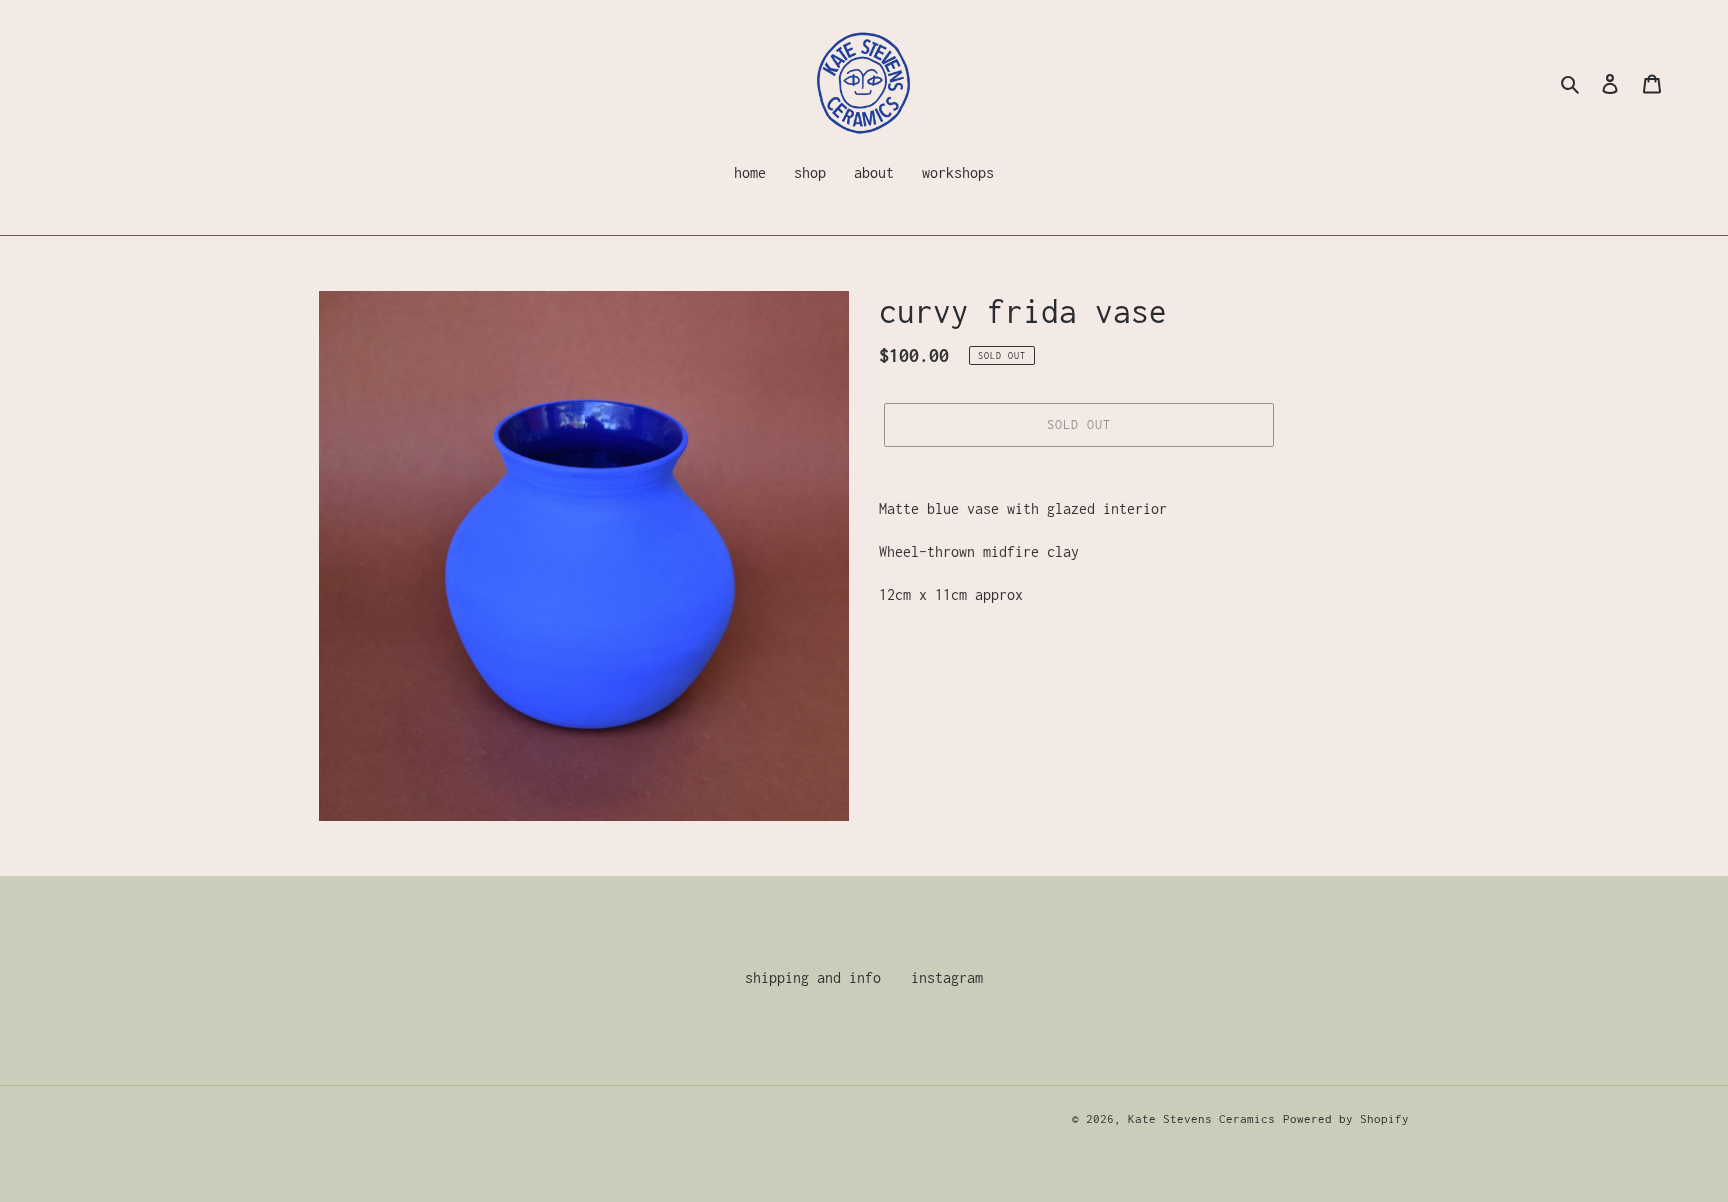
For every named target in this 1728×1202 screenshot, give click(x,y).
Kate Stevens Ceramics (1201, 1118)
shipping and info (813, 977)
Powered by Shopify (1346, 1118)
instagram (947, 977)
